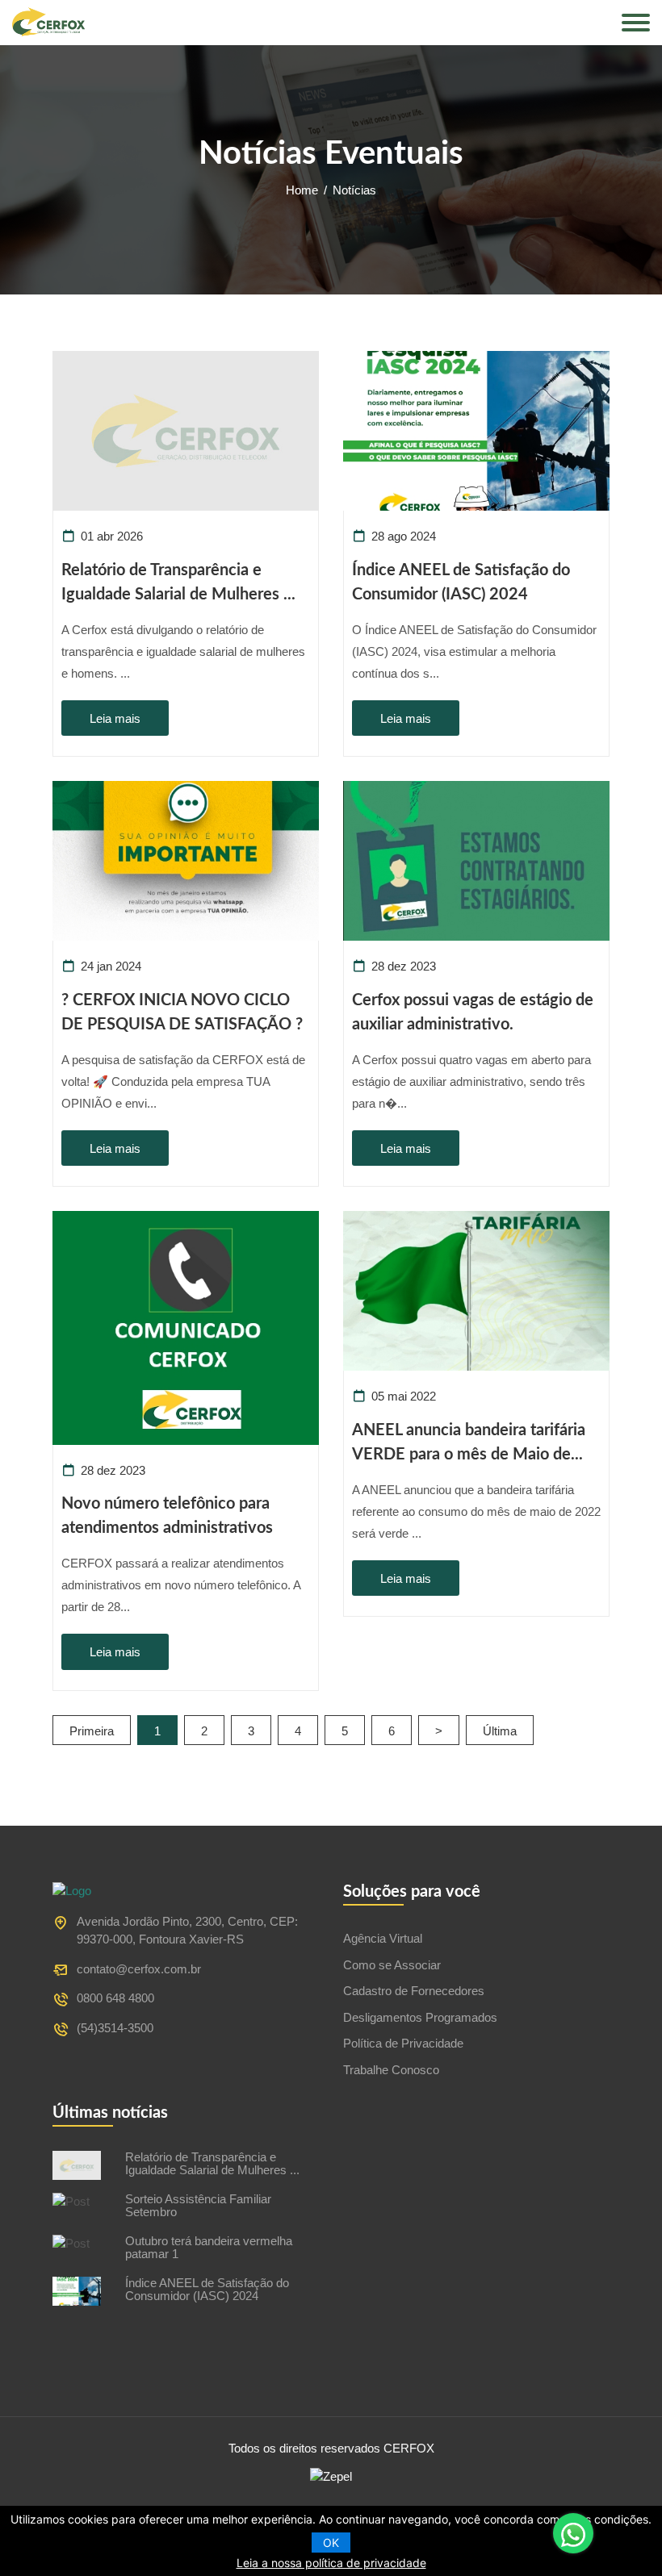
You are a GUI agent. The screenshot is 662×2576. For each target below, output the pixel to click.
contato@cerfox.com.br (117, 1969)
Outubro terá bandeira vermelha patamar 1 (209, 2248)
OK (331, 2543)
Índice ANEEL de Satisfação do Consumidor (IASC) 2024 (207, 2290)
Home (302, 190)
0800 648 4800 (115, 1998)
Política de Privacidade (403, 2043)
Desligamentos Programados (420, 2017)
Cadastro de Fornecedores (414, 1991)
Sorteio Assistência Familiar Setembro (198, 2206)
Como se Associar (392, 1965)
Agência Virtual (383, 1938)
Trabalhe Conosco (391, 2070)
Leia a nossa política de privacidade (331, 2563)
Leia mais (115, 718)
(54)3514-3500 (115, 2028)
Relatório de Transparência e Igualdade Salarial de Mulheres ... (212, 2164)
